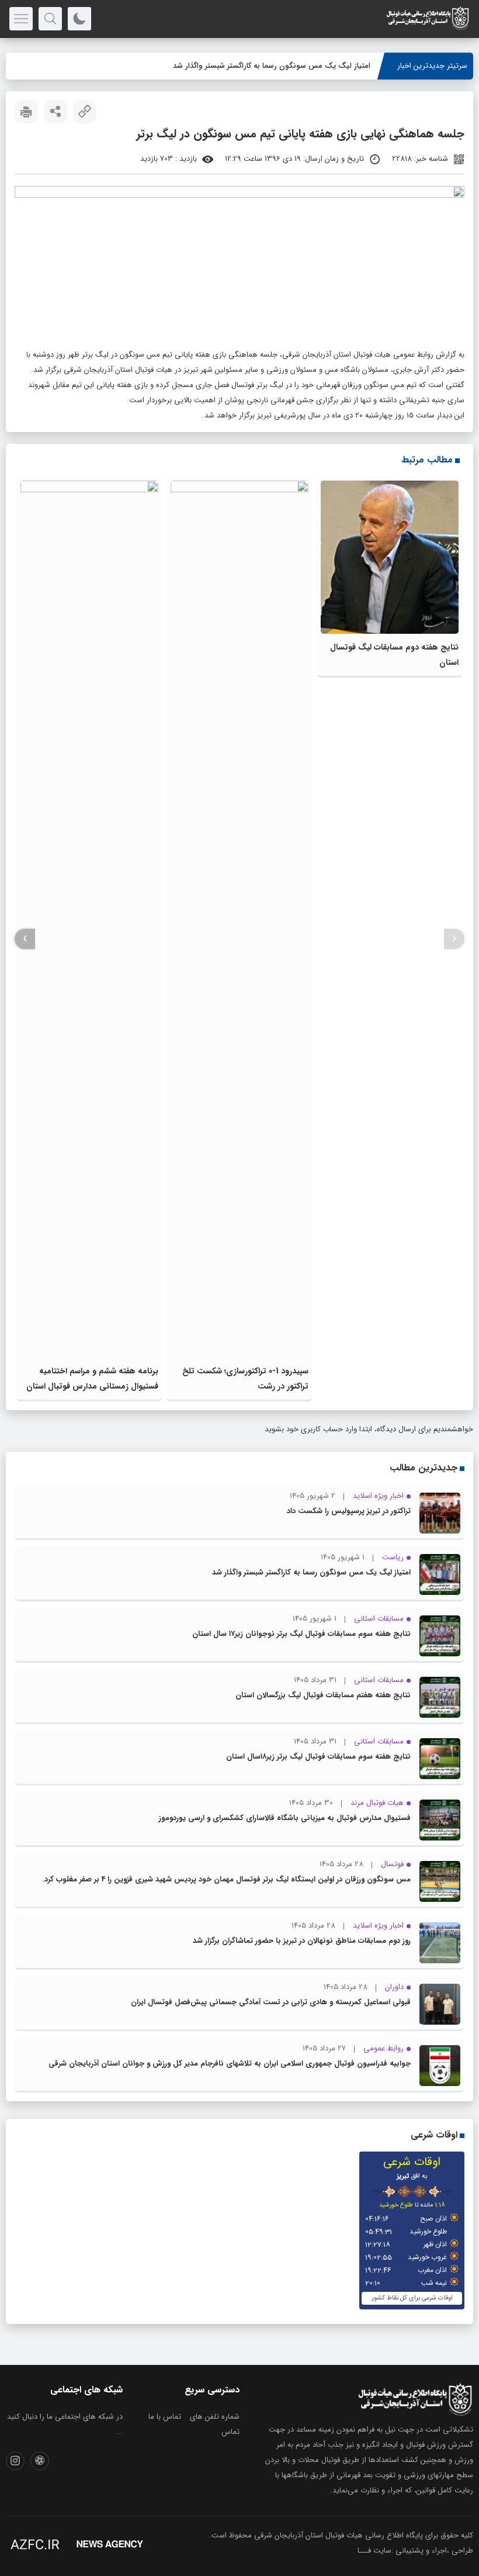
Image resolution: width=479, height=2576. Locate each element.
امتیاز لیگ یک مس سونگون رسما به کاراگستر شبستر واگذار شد (311, 1572)
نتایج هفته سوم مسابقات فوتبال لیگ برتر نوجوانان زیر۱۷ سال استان (301, 1634)
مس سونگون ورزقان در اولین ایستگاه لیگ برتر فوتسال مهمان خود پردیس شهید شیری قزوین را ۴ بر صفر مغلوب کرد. (226, 1879)
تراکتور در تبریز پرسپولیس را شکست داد (349, 1511)
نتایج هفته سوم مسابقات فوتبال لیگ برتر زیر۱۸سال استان (318, 1757)
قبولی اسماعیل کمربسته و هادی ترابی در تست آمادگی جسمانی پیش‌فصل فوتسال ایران (271, 2002)
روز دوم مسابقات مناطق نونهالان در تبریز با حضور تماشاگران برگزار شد (302, 1941)
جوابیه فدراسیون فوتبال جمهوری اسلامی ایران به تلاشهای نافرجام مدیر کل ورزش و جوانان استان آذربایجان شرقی (230, 2064)
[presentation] (454, 939)
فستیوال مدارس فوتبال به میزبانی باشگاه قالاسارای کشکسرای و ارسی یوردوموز (285, 1818)
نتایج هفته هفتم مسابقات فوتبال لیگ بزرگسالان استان (323, 1695)
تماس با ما (165, 2417)
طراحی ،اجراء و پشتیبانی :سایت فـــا (415, 2551)
